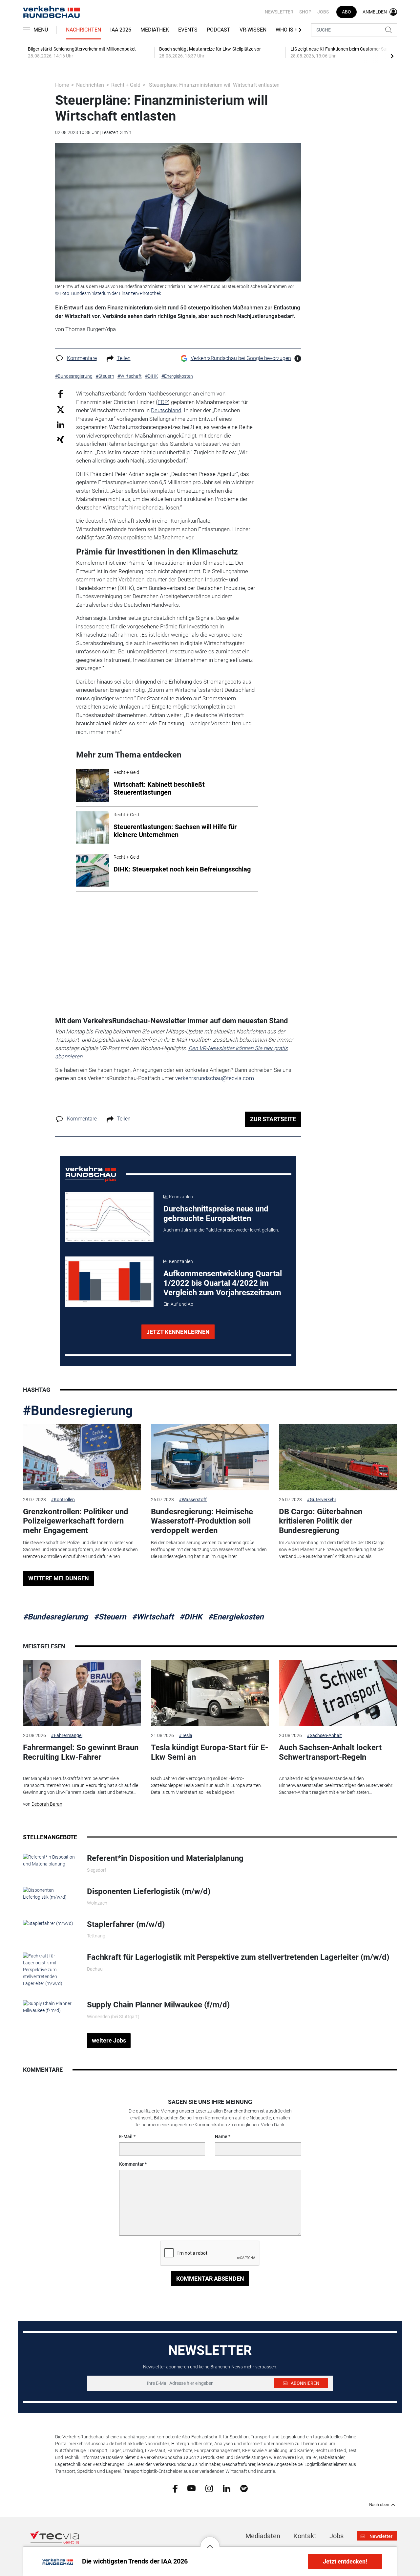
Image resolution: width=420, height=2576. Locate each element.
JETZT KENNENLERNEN (178, 1332)
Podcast (219, 30)
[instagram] (209, 2488)
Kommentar (131, 2164)
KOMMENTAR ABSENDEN (210, 2279)
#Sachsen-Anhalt (324, 1735)
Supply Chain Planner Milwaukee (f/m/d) (158, 2005)
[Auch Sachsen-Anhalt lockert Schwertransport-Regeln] (338, 1693)
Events (188, 30)
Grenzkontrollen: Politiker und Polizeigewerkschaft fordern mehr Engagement (76, 1521)
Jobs (323, 12)
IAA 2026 (121, 30)
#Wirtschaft (153, 1617)
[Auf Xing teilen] (61, 439)
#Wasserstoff (193, 1500)
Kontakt (305, 2536)
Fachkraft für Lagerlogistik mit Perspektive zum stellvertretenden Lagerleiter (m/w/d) (238, 1957)
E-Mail (126, 2136)
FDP (163, 402)
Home (62, 85)
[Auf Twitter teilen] (61, 409)
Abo (346, 12)
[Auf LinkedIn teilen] (61, 424)
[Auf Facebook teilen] (61, 394)
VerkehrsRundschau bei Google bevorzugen (241, 358)
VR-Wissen (253, 30)
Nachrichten (84, 30)
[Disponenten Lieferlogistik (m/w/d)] (50, 1893)
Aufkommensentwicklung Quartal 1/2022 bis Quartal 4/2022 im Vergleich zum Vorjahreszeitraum (223, 1283)
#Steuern (110, 1617)
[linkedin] (227, 2488)
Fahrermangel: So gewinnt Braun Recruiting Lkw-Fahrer (81, 1752)
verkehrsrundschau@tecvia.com (215, 1078)
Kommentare (82, 358)
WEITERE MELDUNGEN (59, 1578)
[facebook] (175, 2488)
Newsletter (279, 12)
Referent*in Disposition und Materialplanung (165, 1858)
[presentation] (392, 56)
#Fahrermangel (67, 1735)
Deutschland (166, 410)
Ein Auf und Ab (178, 1304)
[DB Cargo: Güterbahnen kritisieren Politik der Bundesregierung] (338, 1457)
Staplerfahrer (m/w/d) (126, 1924)
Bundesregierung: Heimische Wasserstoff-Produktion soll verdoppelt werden (202, 1521)
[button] (210, 2542)
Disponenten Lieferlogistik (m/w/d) (149, 1891)
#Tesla (186, 1735)
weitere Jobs (109, 2040)
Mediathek (155, 30)
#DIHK (191, 1617)
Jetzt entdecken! (345, 2561)
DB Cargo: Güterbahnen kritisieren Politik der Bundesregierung (321, 1521)
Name (221, 2136)
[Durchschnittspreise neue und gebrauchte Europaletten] (109, 1217)
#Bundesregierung (78, 1411)
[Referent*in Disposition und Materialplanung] (50, 1860)
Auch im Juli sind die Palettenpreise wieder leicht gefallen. (221, 1230)
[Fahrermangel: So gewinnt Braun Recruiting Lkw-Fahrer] (82, 1693)
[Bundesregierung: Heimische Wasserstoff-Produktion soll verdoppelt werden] (210, 1457)
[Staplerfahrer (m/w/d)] (48, 1923)
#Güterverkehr (322, 1500)
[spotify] (244, 2488)
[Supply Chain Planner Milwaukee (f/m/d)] (50, 2007)
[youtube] (191, 2488)
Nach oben (379, 2505)
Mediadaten (263, 2536)
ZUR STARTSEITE (273, 1119)
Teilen (124, 358)
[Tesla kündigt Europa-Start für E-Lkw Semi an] (210, 1693)
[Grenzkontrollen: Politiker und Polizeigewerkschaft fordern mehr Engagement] (82, 1457)
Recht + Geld (126, 85)
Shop (305, 12)
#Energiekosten (236, 1617)
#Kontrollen (63, 1500)
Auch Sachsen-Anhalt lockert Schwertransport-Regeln (330, 1752)
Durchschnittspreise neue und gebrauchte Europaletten (216, 1214)
